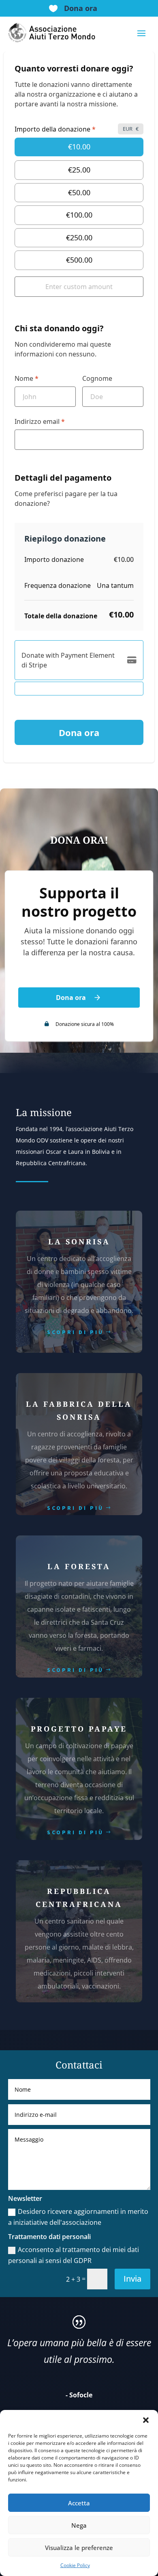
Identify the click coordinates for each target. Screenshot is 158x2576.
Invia (132, 2279)
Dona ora (81, 8)
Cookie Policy (75, 2565)
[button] (146, 2420)
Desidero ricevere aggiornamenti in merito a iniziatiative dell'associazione (78, 2217)
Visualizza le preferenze (79, 2548)
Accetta (79, 2503)
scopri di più (75, 1332)
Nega (79, 2525)
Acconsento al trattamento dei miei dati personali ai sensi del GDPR (74, 2255)
